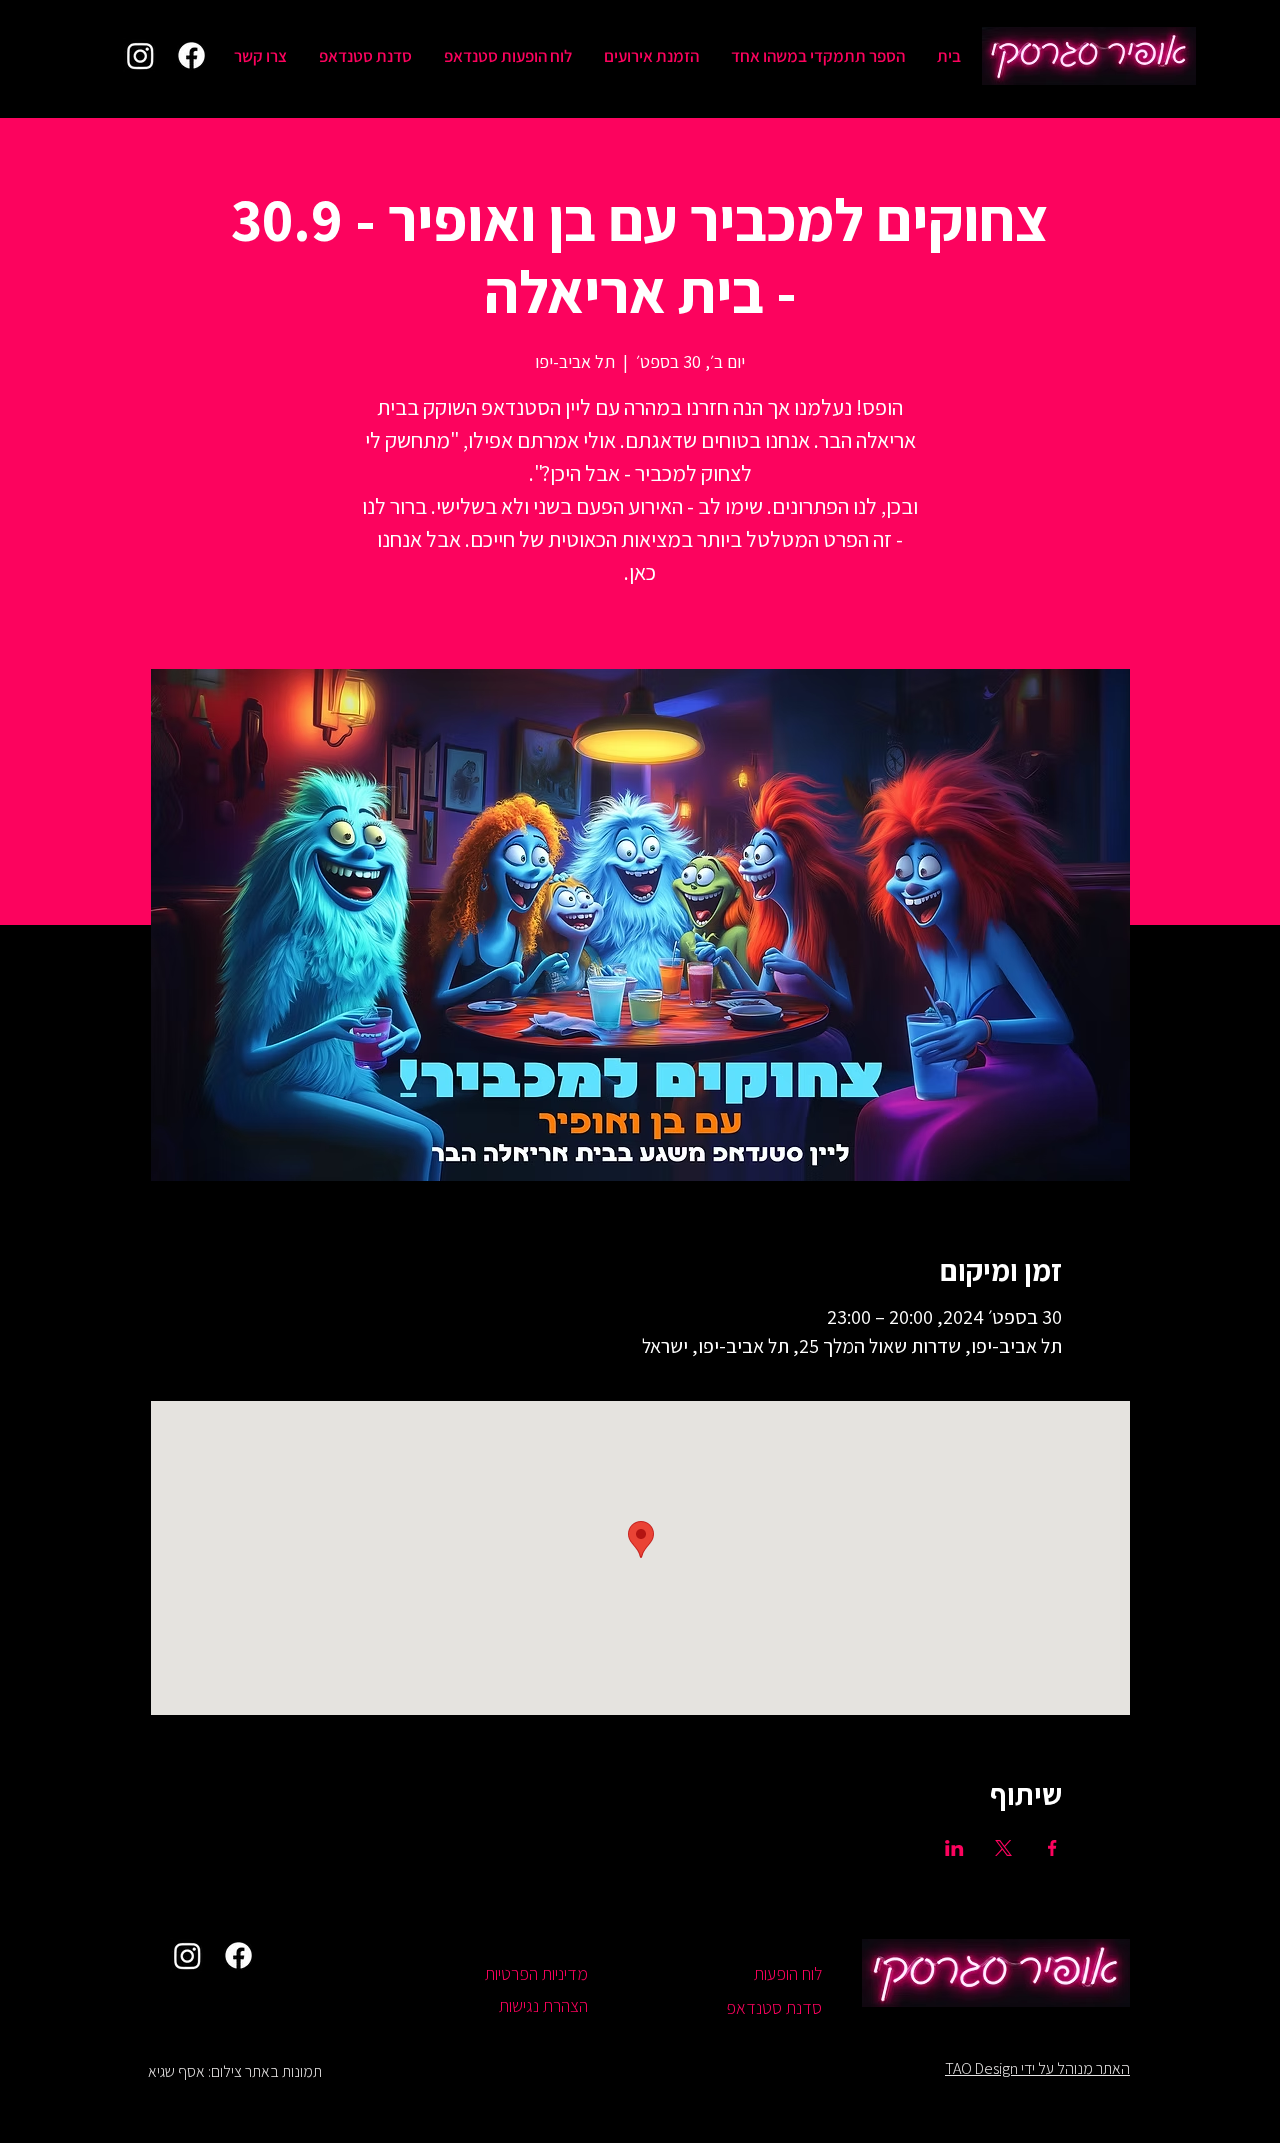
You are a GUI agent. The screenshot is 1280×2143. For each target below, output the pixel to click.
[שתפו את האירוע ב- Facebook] (1052, 1848)
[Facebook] (191, 55)
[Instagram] (140, 55)
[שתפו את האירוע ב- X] (1003, 1848)
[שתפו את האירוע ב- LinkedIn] (954, 1848)
